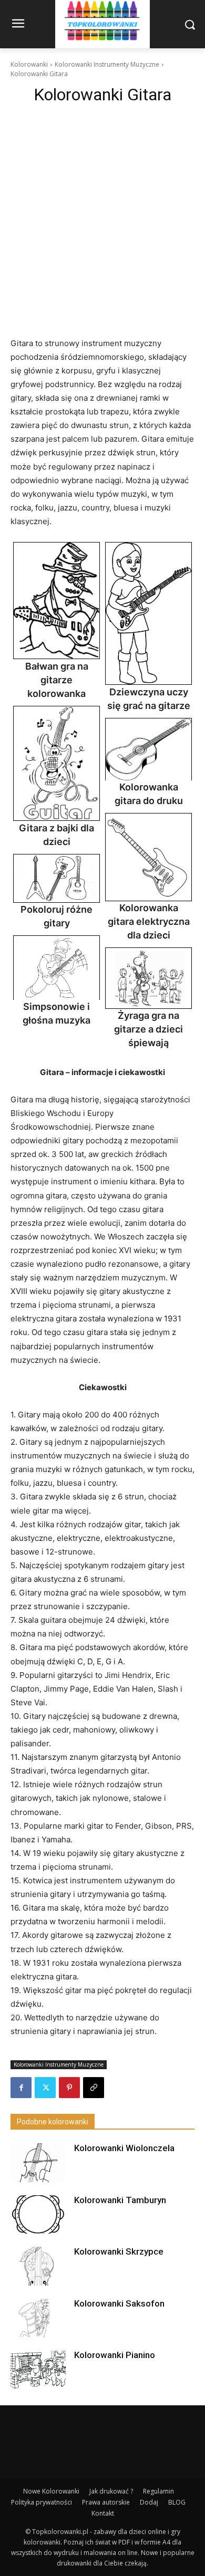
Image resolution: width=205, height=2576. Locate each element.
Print (24, 553)
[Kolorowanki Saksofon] (38, 2318)
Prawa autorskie (106, 2502)
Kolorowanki (29, 64)
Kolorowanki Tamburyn (120, 2200)
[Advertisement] (102, 217)
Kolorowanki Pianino (115, 2355)
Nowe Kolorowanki (51, 2491)
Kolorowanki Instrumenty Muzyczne (107, 64)
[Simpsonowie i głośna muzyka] (57, 968)
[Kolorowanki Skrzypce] (38, 2266)
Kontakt (103, 2513)
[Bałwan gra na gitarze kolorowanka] (57, 601)
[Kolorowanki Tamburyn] (38, 2214)
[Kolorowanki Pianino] (38, 2369)
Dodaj (149, 2502)
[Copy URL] (94, 2088)
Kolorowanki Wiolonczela (124, 2148)
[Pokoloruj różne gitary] (57, 878)
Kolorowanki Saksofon (119, 2303)
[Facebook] (21, 2088)
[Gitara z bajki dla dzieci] (57, 764)
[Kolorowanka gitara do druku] (148, 749)
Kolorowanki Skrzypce (119, 2251)
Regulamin (158, 2491)
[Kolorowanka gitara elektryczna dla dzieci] (148, 857)
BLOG (177, 2502)
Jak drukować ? (111, 2491)
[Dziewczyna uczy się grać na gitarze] (148, 614)
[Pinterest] (69, 2088)
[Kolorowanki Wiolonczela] (38, 2162)
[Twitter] (45, 2088)
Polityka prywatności (42, 2502)
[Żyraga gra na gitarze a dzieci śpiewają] (148, 978)
